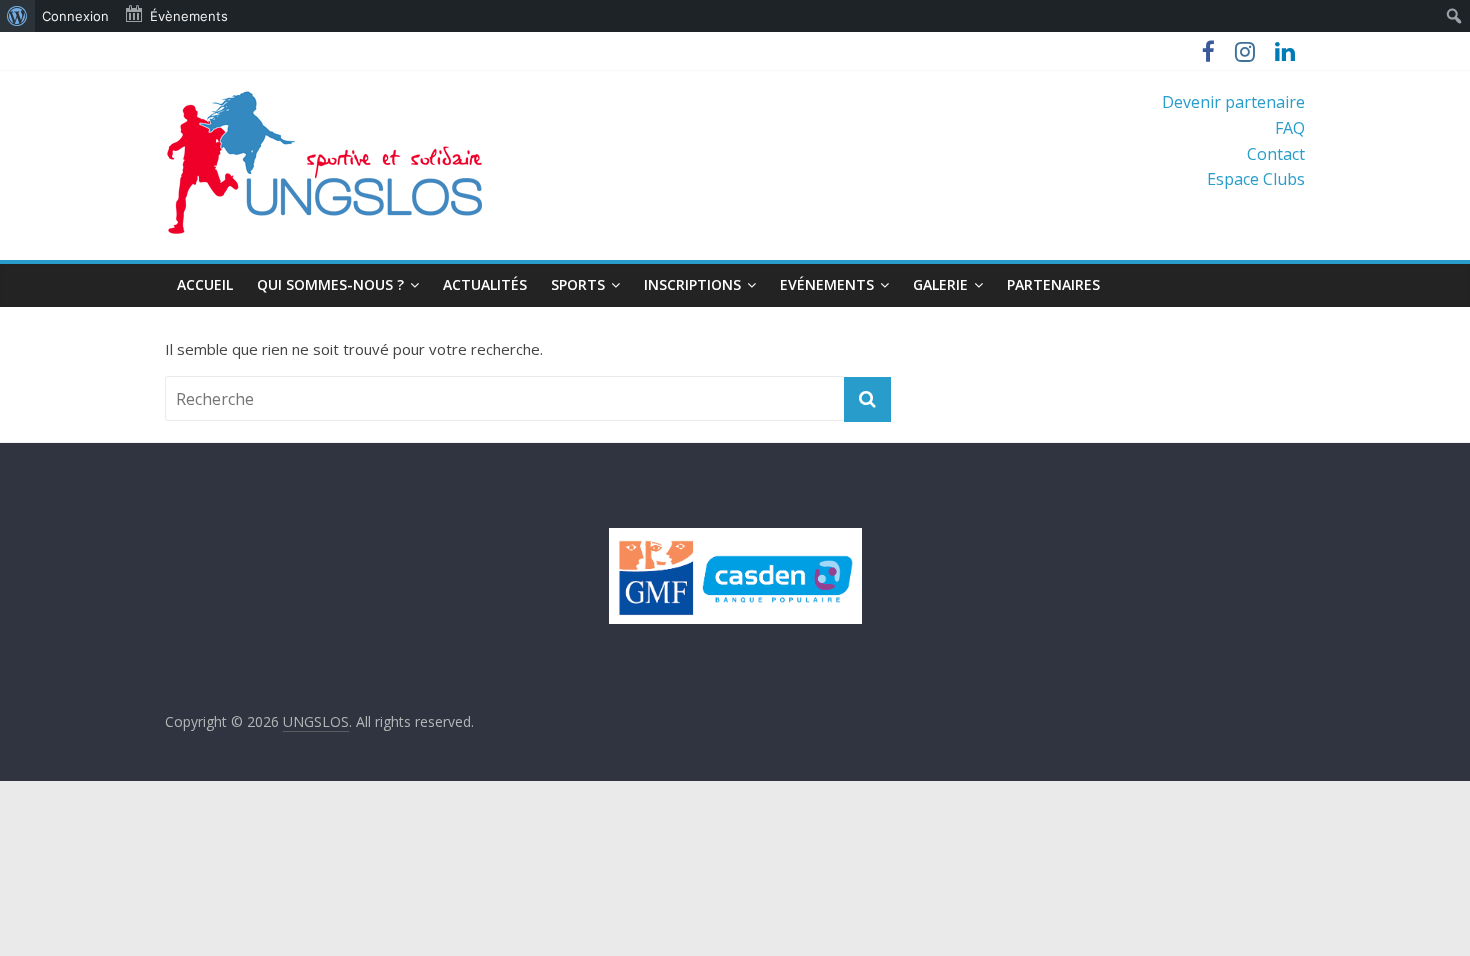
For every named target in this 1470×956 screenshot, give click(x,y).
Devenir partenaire (1233, 102)
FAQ (1290, 128)
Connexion (75, 16)
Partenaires (1053, 284)
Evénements (827, 284)
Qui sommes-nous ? (330, 284)
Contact (1276, 154)
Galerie (940, 284)
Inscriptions (692, 284)
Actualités (485, 284)
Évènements (189, 16)
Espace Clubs (1256, 179)
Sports (578, 284)
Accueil (205, 284)
